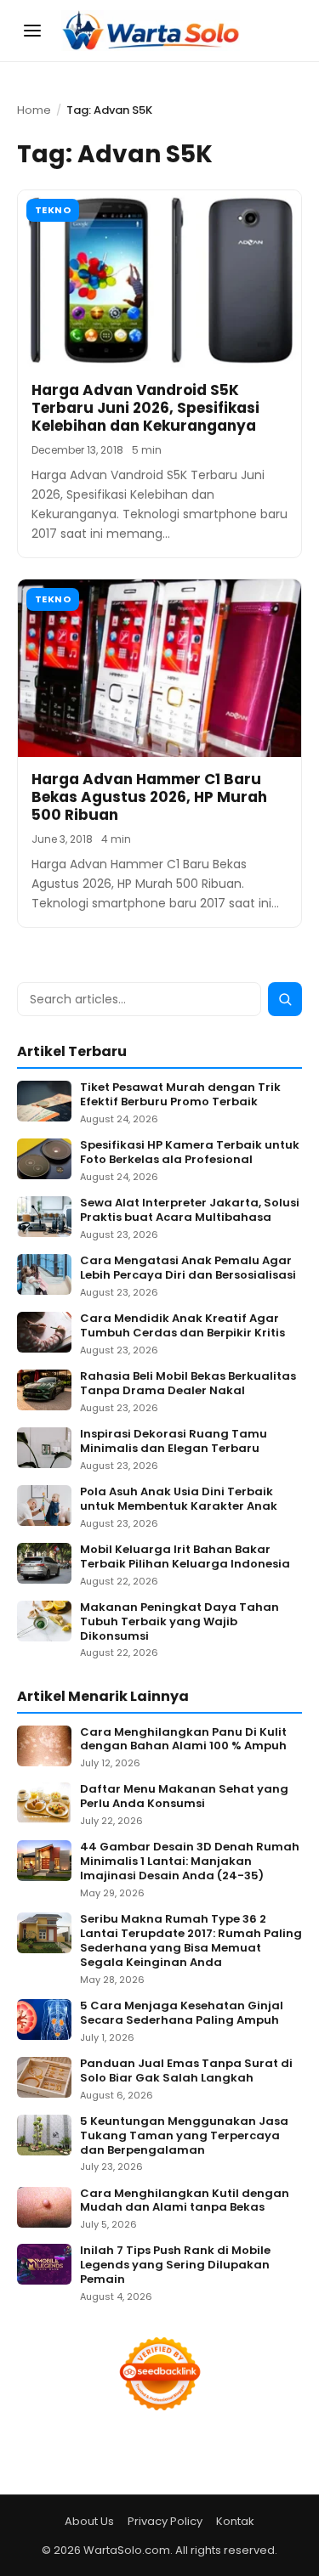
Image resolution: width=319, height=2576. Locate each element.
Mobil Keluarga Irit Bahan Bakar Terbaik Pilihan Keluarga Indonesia (185, 1557)
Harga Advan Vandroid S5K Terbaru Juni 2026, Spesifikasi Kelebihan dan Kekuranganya (145, 408)
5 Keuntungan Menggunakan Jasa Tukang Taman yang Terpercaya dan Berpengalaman (184, 2136)
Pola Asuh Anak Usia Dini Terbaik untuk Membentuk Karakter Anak (179, 1500)
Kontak (235, 2521)
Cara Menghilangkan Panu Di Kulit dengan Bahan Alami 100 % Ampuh (183, 1740)
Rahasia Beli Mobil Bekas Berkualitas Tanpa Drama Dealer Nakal (188, 1384)
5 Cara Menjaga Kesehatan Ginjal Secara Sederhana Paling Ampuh (182, 2014)
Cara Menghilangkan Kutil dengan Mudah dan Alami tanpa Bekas (185, 2201)
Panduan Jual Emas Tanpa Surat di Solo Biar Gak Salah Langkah (186, 2071)
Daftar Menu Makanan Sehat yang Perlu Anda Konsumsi (184, 1797)
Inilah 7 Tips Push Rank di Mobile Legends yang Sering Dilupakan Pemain (175, 2265)
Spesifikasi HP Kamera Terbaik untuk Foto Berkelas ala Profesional (190, 1153)
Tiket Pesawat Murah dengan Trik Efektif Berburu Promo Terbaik (180, 1095)
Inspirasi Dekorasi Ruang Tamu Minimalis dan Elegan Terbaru (174, 1442)
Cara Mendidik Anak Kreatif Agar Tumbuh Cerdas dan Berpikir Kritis (182, 1326)
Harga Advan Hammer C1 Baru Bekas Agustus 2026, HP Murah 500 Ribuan (149, 797)
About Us (89, 2521)
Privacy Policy (165, 2521)
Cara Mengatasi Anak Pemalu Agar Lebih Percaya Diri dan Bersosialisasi (188, 1268)
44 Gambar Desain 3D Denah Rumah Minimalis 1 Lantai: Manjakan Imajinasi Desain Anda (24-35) (190, 1862)
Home (34, 110)
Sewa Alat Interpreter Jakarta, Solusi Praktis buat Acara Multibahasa (190, 1211)
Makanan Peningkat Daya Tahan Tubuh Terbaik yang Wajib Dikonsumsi (179, 1622)
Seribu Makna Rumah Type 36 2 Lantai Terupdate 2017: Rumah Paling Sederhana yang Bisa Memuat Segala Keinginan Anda (191, 1941)
